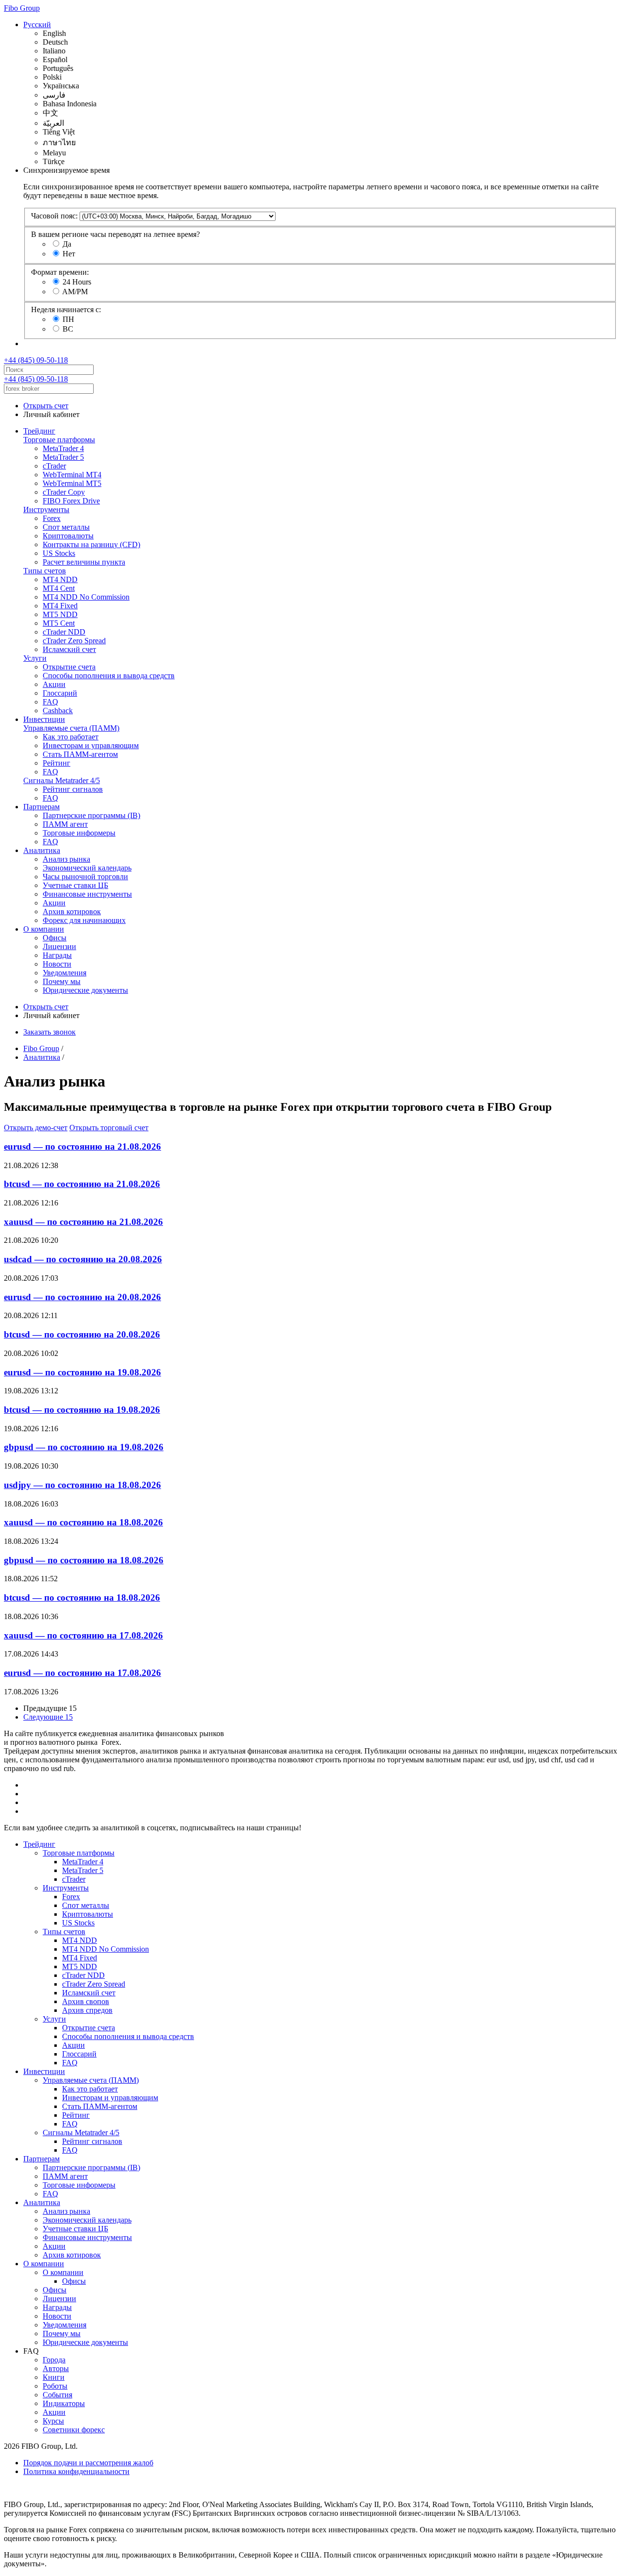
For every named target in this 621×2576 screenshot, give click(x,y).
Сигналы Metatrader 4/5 (62, 780)
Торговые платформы (59, 440)
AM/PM (75, 292)
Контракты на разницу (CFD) (91, 544)
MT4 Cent (59, 588)
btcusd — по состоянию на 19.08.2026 (82, 1410)
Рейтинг (57, 763)
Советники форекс (74, 2430)
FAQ (50, 702)
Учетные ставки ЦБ (75, 885)
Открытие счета (69, 667)
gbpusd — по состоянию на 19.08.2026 (84, 1447)
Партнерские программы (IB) (91, 815)
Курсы (53, 2421)
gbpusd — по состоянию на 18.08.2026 (84, 1560)
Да (67, 244)
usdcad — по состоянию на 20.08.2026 (83, 1259)
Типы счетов (45, 571)
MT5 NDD (60, 614)
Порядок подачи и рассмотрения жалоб (88, 2463)
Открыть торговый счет (109, 1128)
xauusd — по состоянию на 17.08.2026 (83, 1635)
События (57, 2395)
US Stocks (59, 553)
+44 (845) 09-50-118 (36, 360)
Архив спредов (87, 2010)
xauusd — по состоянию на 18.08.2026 (83, 1522)
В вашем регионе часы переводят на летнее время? (115, 234)
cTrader (54, 466)
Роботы (55, 2386)
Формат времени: (60, 272)
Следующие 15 (48, 1717)
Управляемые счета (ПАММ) (71, 728)
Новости (57, 964)
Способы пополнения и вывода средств (109, 676)
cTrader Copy (64, 492)
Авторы (56, 2368)
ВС (68, 329)
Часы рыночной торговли (85, 877)
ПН (68, 319)
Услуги (35, 658)
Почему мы (62, 981)
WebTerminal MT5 (72, 483)
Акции (54, 684)
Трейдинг (39, 431)
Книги (54, 2377)
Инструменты (46, 510)
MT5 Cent (59, 623)
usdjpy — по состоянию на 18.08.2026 (82, 1485)
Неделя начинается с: (66, 309)
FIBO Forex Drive (71, 501)
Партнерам (41, 807)
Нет (69, 254)
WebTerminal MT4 (72, 475)
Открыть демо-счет (36, 1128)
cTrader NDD (64, 632)
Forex (52, 518)
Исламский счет (69, 649)
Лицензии (59, 946)
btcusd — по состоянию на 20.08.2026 (82, 1334)
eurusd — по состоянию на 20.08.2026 (82, 1297)
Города (54, 2360)
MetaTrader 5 (63, 457)
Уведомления (65, 973)
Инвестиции (44, 719)
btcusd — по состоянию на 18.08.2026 (82, 1597)
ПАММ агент (65, 824)
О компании (44, 929)
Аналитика (42, 850)
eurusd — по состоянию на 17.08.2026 (82, 1673)
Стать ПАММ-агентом (80, 754)
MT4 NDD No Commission (86, 597)
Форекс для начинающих (84, 920)
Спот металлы (66, 527)
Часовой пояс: (54, 216)
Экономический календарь (87, 868)
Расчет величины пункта (84, 562)
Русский (37, 25)
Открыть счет (46, 406)
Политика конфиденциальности (76, 2471)
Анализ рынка (66, 859)
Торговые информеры (79, 833)
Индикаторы (64, 2403)
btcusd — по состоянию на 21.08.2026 (82, 1184)
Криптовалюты (68, 536)
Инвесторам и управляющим (91, 745)
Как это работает (71, 737)
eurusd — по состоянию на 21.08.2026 (82, 1146)
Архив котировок (72, 912)
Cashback (58, 711)
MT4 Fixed (60, 606)
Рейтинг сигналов (73, 789)
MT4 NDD (60, 579)
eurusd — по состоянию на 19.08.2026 (82, 1372)
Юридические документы (85, 990)
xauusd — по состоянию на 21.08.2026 (83, 1222)
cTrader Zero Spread (74, 641)
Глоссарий (60, 693)
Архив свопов (86, 2001)
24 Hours (77, 282)
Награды (57, 955)
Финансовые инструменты (87, 894)
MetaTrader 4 (63, 448)
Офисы (55, 938)
